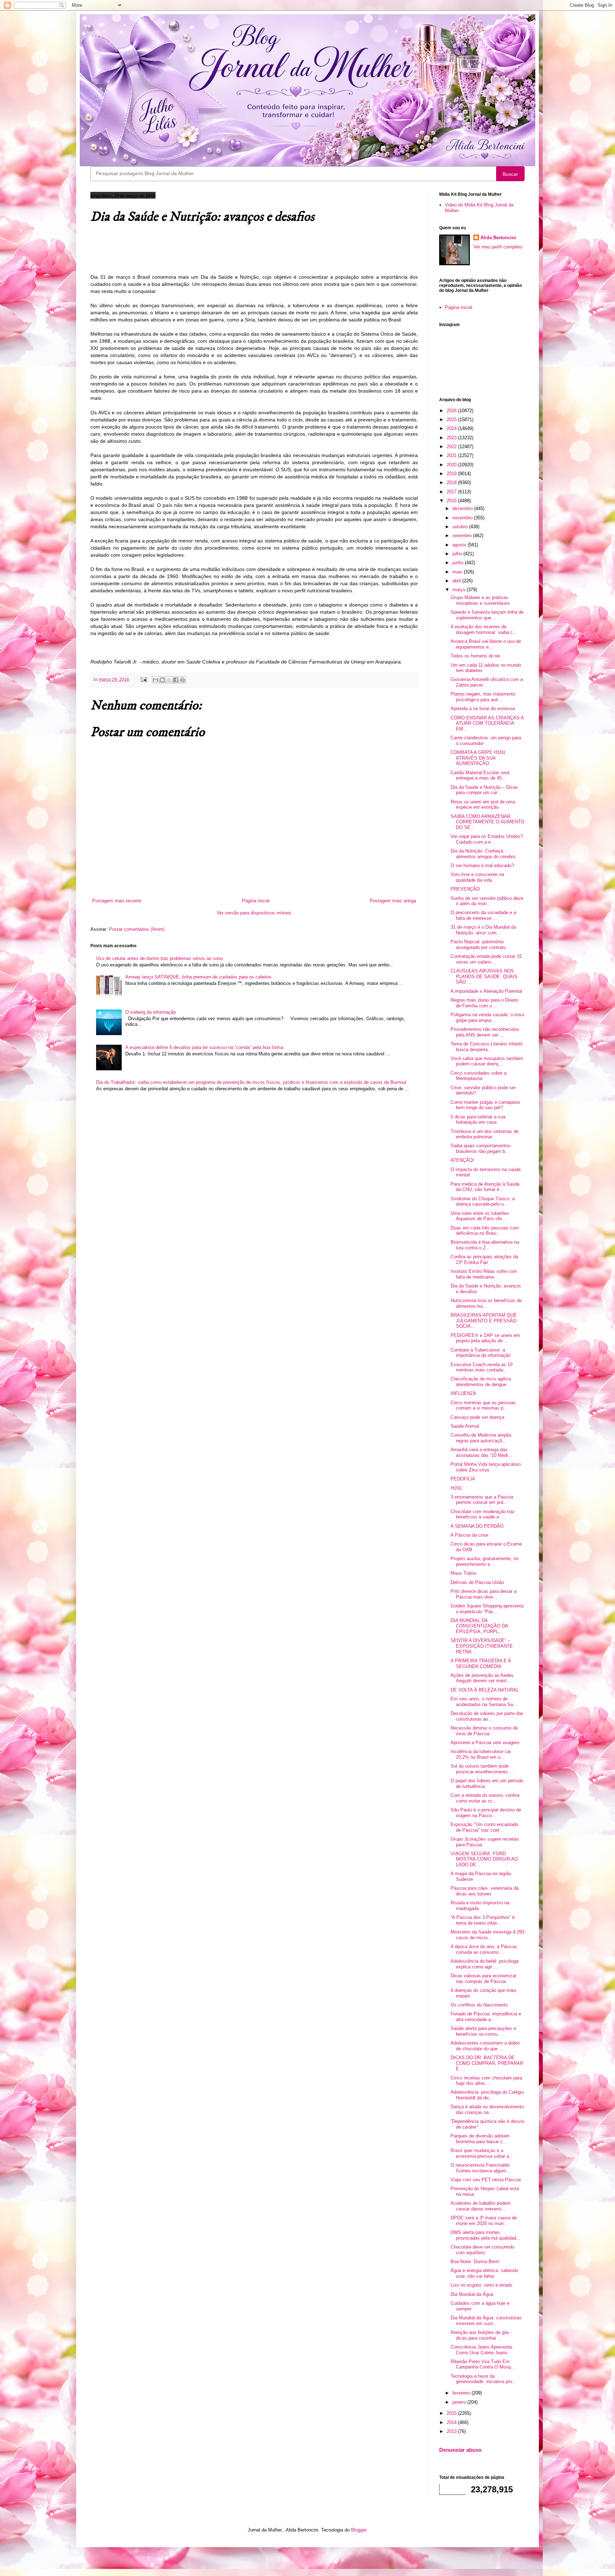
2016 (452, 501)
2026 (452, 411)
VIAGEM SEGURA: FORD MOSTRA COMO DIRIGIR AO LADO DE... (484, 1859)
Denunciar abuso (460, 2450)
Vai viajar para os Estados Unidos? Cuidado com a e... (487, 839)
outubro (461, 527)
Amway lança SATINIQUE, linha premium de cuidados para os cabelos (198, 977)
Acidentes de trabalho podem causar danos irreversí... (481, 2206)
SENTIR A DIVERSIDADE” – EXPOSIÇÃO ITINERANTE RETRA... (482, 1646)
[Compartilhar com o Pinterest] (183, 680)
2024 (452, 428)
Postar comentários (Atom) (137, 929)
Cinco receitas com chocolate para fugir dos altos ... (486, 2081)
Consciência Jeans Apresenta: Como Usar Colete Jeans (482, 2350)
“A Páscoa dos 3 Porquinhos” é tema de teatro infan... (483, 1920)
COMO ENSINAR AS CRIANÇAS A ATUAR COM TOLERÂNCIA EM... (487, 723)
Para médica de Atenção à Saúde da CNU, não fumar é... (485, 1187)
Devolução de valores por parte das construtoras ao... (487, 1716)
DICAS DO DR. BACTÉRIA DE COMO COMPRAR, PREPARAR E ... (487, 2063)
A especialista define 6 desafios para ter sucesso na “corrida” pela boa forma (204, 1047)
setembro (463, 536)
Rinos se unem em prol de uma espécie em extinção (483, 805)
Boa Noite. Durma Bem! (475, 2262)
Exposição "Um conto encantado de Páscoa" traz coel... (484, 1827)
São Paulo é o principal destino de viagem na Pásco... (486, 1813)
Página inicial (256, 901)
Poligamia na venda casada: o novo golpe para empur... (487, 1017)
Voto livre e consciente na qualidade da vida (477, 877)
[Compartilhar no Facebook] (176, 680)
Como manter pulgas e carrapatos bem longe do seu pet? (485, 1105)
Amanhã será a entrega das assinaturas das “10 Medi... (481, 1452)
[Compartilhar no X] (169, 680)
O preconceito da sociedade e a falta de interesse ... (483, 915)
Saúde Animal (465, 1426)
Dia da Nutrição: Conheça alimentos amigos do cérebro (483, 854)
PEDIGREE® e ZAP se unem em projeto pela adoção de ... (485, 1338)
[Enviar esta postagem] (143, 679)
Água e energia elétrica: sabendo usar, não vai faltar (484, 2273)
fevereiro (462, 2393)
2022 (452, 447)
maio (458, 572)
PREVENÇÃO (465, 889)
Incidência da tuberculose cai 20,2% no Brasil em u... (481, 1754)
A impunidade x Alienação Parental (486, 991)
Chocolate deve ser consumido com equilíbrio (482, 2250)
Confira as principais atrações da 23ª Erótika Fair (484, 1260)
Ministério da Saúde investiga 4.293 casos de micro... (487, 1935)
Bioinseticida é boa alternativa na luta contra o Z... (485, 1245)
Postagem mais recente (117, 901)
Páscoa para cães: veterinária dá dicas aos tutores (485, 1891)
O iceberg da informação (151, 1012)
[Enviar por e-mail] (156, 680)
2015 (452, 2413)
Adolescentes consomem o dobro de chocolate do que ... (485, 2046)
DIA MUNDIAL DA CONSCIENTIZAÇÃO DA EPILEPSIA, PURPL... (479, 1626)
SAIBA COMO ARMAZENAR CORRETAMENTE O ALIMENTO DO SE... (487, 822)
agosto (460, 545)
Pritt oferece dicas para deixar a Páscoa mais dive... (483, 1594)
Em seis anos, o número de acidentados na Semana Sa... (484, 1702)
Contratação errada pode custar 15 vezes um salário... (486, 959)
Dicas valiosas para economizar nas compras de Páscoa (483, 1979)
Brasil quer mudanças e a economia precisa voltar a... (482, 2153)
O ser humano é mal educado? (482, 865)
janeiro (460, 2402)
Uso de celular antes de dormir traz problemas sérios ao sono (159, 958)
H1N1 (456, 1488)
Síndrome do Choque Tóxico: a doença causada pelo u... (483, 1202)
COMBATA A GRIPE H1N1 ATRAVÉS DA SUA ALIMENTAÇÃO (478, 758)
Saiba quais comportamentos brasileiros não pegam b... (481, 1148)
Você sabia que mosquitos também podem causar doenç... (487, 1061)
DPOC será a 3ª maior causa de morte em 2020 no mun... (484, 2221)
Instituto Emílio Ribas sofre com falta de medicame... (484, 1274)
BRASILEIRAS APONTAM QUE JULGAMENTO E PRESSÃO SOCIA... (484, 1321)
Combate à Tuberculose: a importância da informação (480, 1353)
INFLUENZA (463, 1393)
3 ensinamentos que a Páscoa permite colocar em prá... (482, 1500)
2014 (452, 2422)
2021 (452, 455)
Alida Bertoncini (498, 238)
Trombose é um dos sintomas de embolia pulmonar (485, 1134)
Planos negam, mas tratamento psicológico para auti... (483, 697)
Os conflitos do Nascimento (479, 2005)
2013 (452, 2431)
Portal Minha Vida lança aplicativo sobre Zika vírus (486, 1467)
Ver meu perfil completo (498, 247)
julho (458, 554)
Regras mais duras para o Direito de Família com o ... (484, 1003)
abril (457, 581)
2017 (452, 492)
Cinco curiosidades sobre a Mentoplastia (479, 1076)
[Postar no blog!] (162, 680)
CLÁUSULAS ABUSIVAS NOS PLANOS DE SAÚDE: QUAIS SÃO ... (484, 976)
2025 (452, 419)
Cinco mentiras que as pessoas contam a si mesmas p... (483, 1405)
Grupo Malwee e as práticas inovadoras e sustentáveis (480, 600)
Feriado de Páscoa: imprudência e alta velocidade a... (486, 2017)
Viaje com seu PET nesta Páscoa (486, 2180)
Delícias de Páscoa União (477, 1582)
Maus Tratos (464, 1573)
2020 (452, 465)
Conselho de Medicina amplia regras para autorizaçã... (481, 1438)
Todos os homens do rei (475, 656)
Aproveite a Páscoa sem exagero (485, 1743)
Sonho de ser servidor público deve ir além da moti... (487, 901)
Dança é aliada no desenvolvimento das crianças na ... (487, 2110)
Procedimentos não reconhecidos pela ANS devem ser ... (485, 1032)
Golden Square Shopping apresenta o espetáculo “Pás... (487, 1609)
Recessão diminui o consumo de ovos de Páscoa (484, 1731)
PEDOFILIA (463, 1479)
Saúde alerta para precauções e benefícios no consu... (483, 2031)
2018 (452, 482)
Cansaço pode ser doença (477, 1417)
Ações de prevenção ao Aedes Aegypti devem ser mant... (482, 1678)
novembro (463, 518)
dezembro (463, 508)
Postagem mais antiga (393, 901)
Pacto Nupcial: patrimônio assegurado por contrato (478, 945)
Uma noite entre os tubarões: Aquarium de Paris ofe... (480, 1216)
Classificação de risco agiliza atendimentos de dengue (481, 1382)
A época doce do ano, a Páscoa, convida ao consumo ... (484, 1949)
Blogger (359, 2530)
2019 (452, 474)
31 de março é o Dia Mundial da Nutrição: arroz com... (483, 930)
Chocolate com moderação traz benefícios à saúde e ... (483, 1514)
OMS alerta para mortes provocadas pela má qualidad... (485, 2235)
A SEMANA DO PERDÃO (477, 1526)
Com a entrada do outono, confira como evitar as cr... (485, 1798)
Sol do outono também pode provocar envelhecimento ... (482, 1769)
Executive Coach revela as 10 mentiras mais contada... (482, 1367)
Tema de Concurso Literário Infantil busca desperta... (487, 1047)
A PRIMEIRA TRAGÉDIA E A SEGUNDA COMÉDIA (481, 1664)
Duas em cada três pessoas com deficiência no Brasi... (485, 1231)
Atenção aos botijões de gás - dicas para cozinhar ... (481, 2335)
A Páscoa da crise (469, 1535)
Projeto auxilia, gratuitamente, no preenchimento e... (485, 1561)
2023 (452, 438)
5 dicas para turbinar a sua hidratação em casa (478, 1120)
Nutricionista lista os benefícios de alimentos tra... (486, 1303)
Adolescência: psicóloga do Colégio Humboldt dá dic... (487, 2095)
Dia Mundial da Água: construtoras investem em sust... (486, 2321)
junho (459, 563)
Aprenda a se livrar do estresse (483, 709)
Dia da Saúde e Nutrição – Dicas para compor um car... (484, 790)
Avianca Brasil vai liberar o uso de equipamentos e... (486, 644)
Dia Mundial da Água (472, 2294)
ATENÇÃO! (462, 1160)
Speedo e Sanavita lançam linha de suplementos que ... (487, 615)
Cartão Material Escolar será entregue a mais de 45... (480, 775)
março (459, 590)
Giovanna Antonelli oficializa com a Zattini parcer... (487, 682)
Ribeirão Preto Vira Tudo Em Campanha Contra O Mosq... (483, 2364)
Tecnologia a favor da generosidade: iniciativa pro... (483, 2379)
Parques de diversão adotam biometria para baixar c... (480, 2139)
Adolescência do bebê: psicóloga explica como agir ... (485, 1964)
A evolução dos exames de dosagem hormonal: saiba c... (484, 629)
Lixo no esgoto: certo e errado (481, 2285)
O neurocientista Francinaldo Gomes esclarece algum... (480, 2168)
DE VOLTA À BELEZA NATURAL (485, 1690)
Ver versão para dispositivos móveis (254, 913)
